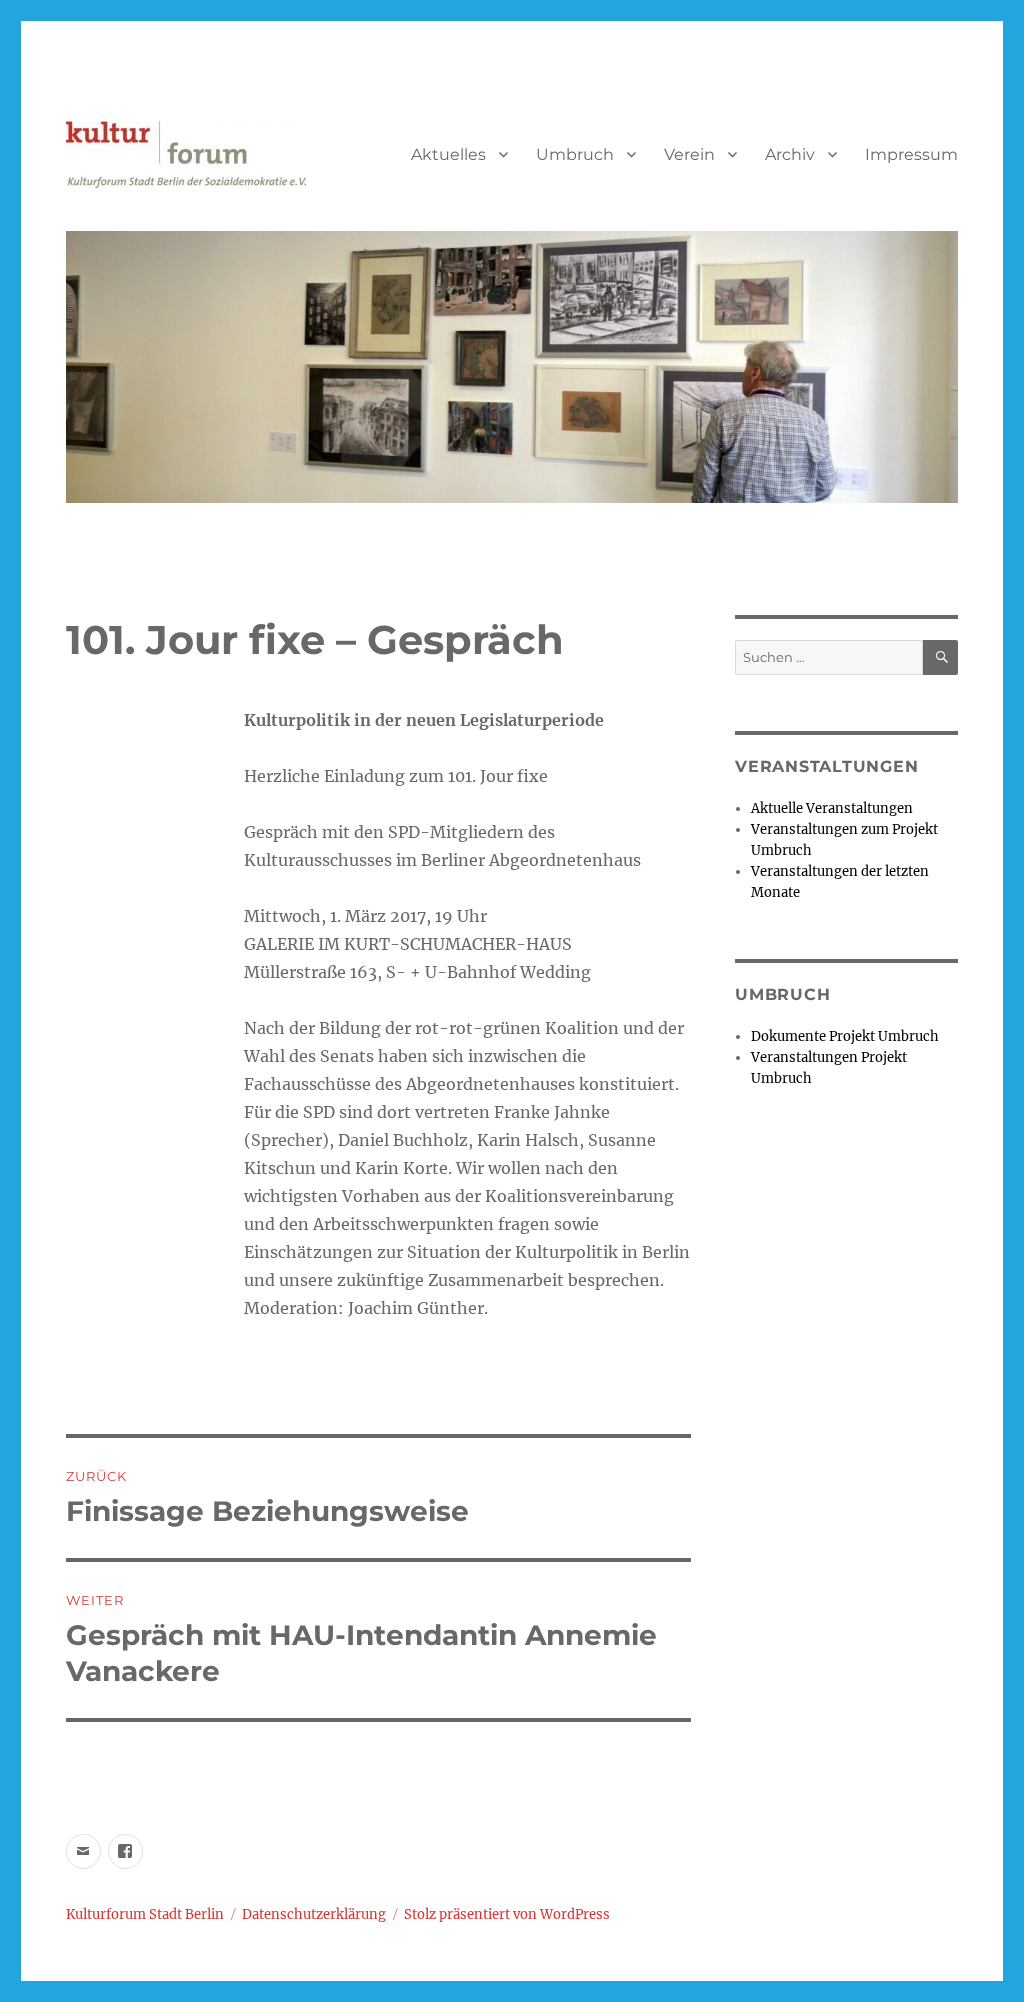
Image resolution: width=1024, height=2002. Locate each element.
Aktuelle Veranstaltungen (832, 808)
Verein (689, 154)
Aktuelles (448, 154)
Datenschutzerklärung (314, 1914)
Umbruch (575, 154)
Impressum (911, 154)
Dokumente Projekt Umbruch (845, 1036)
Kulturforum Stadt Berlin (145, 1914)
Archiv (790, 154)
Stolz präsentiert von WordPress (507, 1914)
